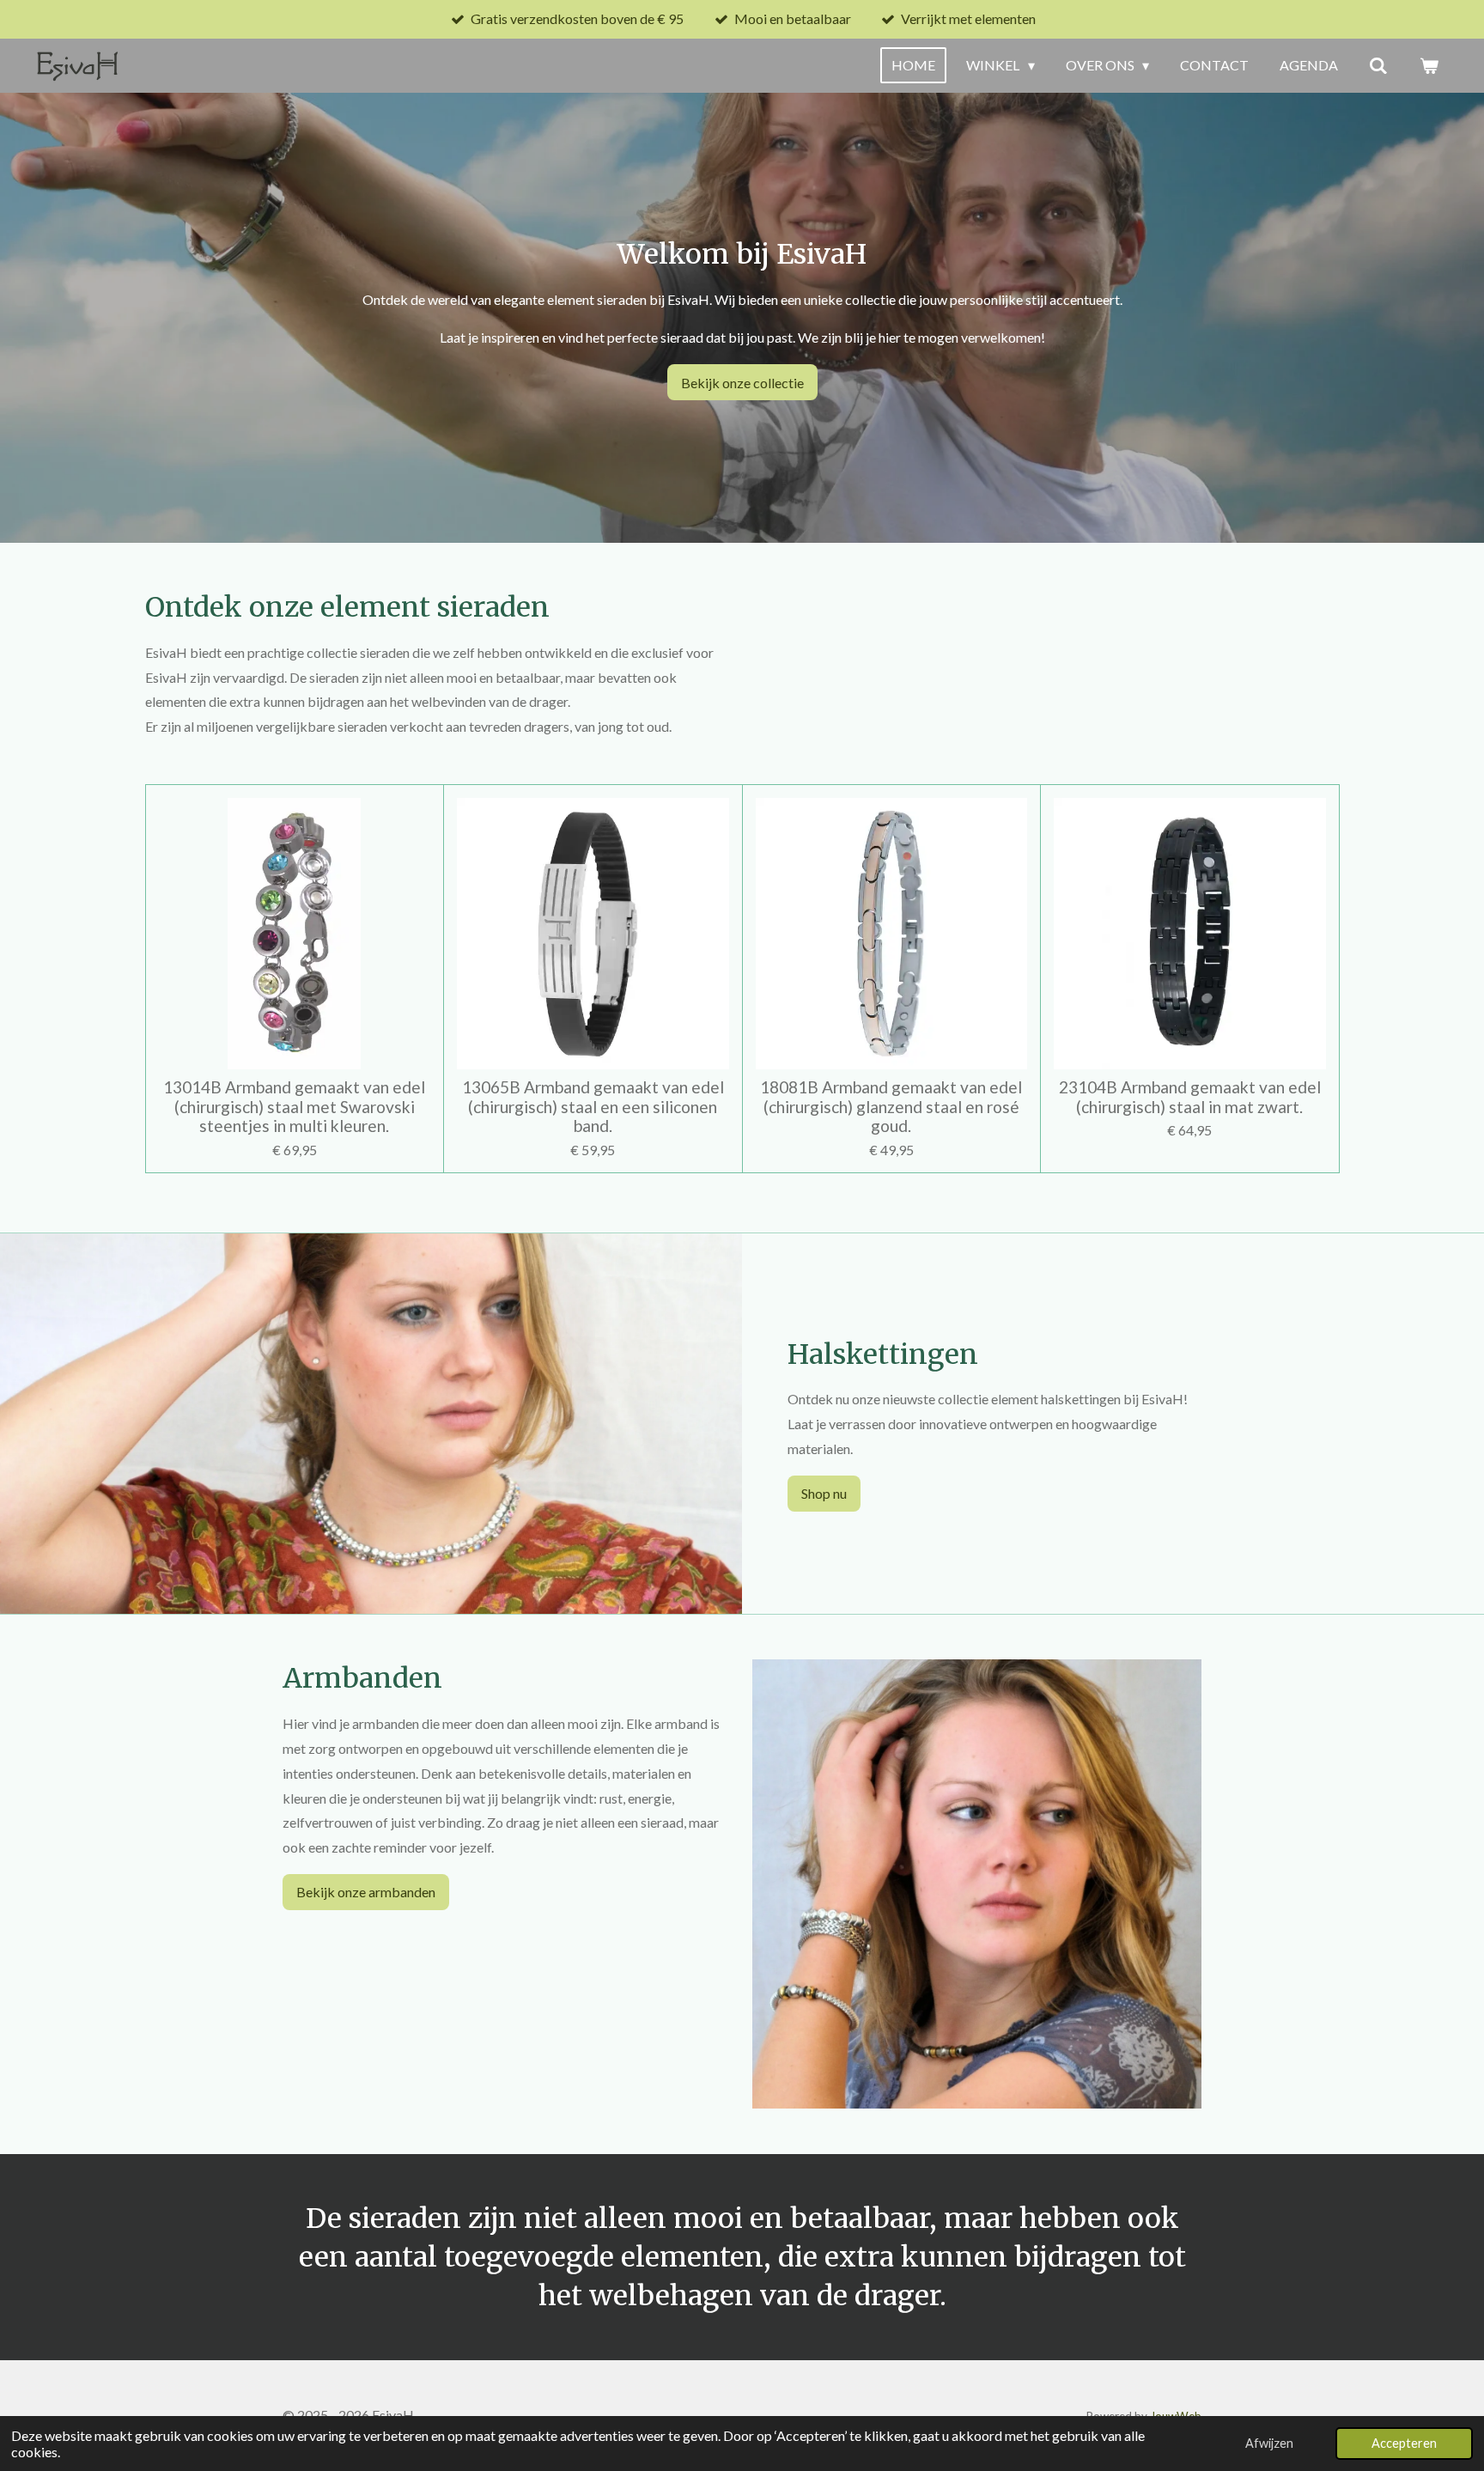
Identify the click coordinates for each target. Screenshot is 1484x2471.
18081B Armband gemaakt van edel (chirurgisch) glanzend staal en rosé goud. (891, 1107)
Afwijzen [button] (1269, 2443)
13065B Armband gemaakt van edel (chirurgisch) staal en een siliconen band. (593, 1107)
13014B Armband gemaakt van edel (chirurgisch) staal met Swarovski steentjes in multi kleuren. (294, 1107)
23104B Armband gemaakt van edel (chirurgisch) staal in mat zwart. (1190, 1097)
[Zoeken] (1378, 65)
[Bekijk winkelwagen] (1429, 65)
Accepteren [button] (1404, 2443)
